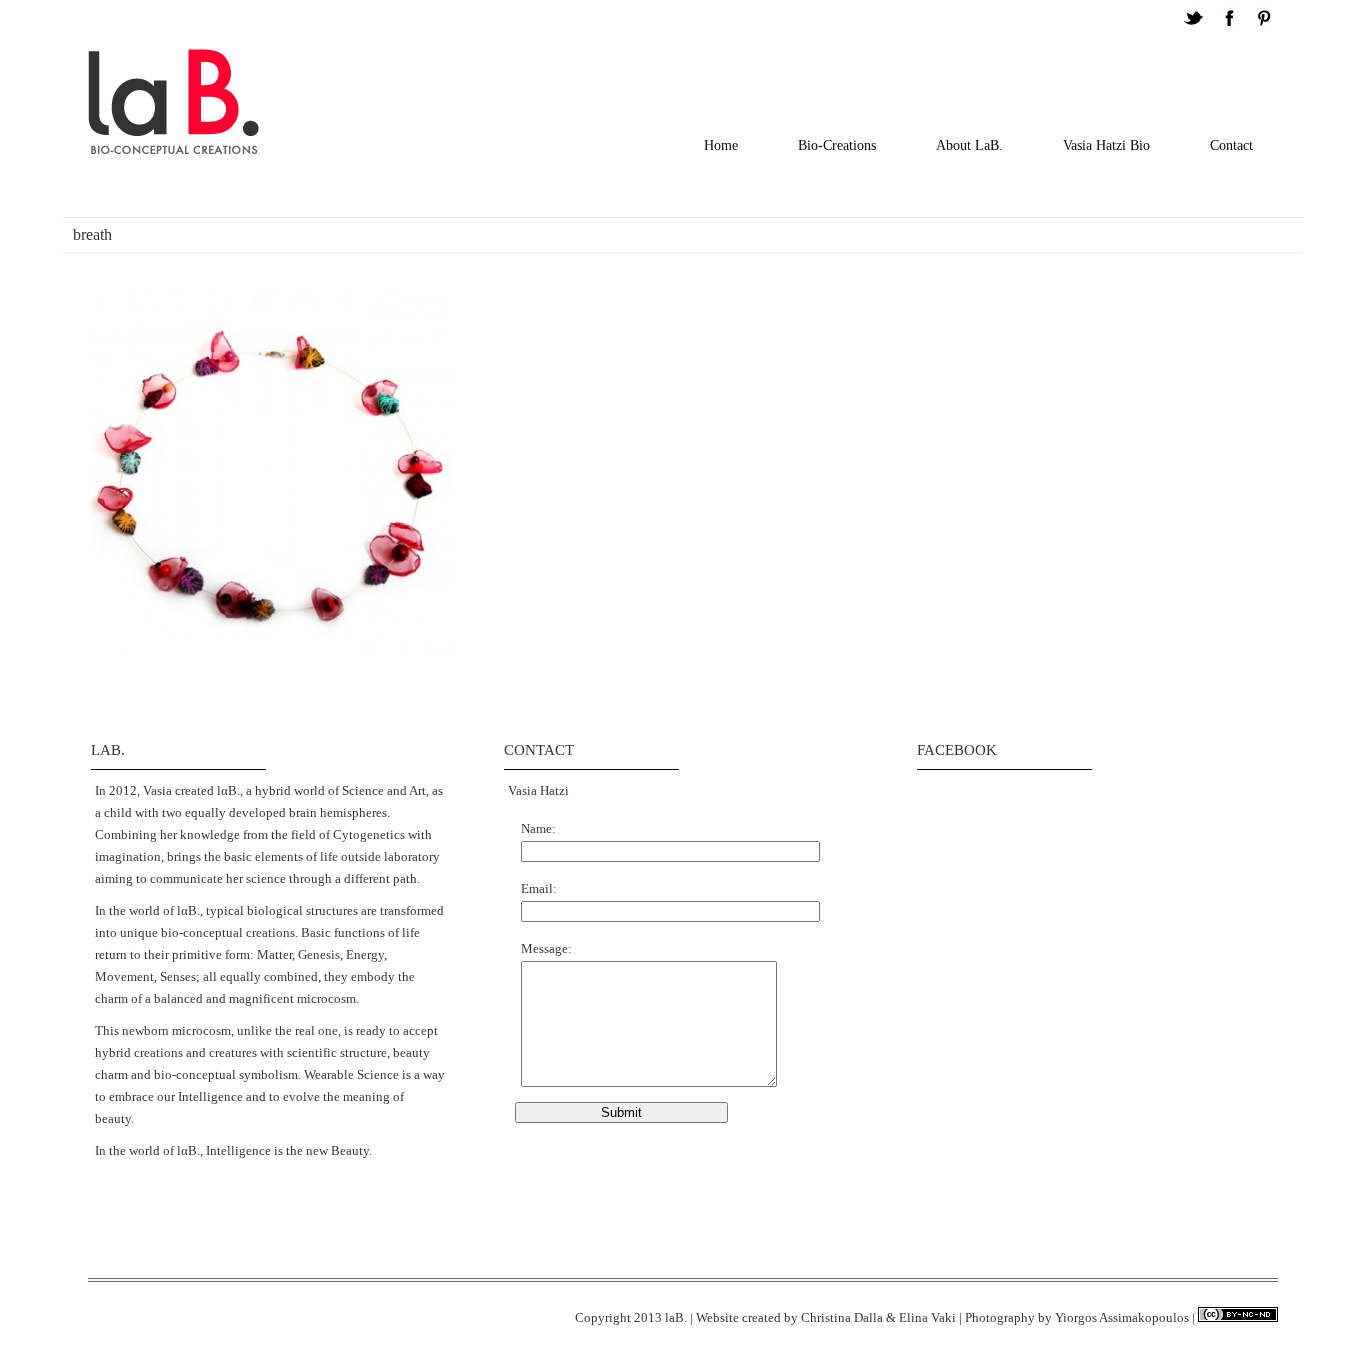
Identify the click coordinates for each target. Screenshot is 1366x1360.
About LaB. (969, 145)
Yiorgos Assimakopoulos (1122, 1317)
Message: (546, 948)
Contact (1231, 145)
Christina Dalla (842, 1317)
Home (721, 145)
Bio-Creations (837, 145)
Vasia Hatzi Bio (1106, 145)
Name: (538, 828)
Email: (539, 888)
